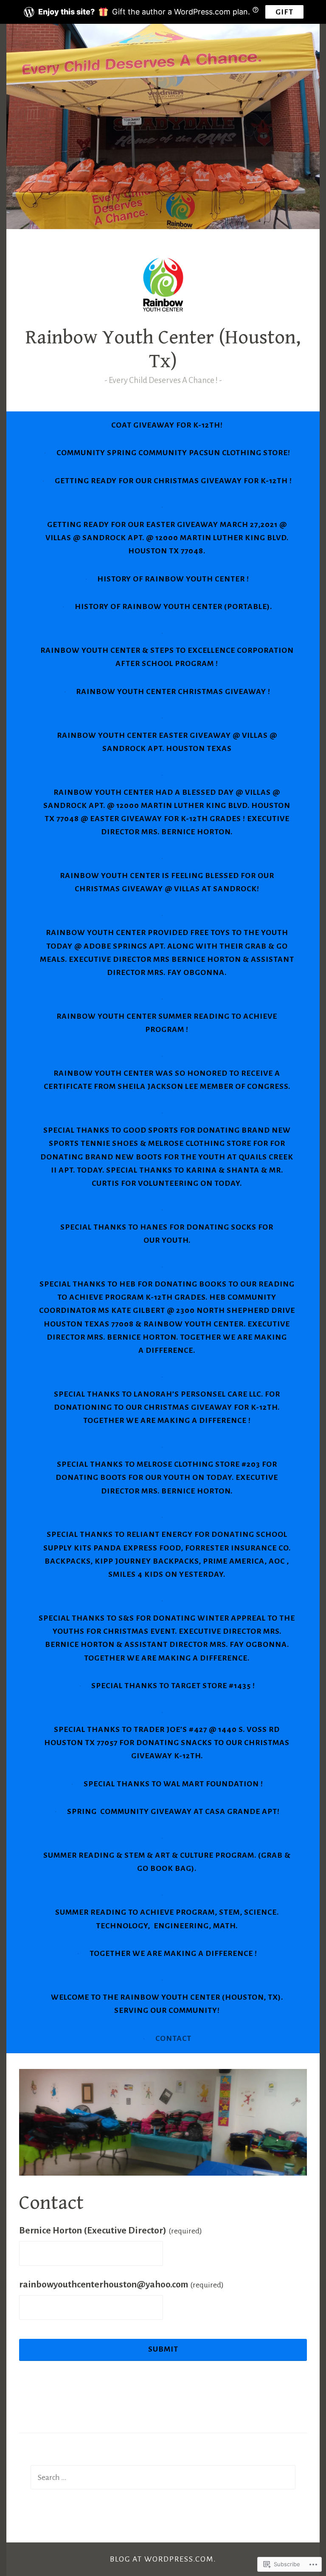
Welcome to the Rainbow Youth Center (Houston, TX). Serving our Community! (167, 2004)
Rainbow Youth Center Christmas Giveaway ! (173, 691)
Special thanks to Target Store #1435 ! (173, 1686)
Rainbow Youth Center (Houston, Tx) (163, 349)
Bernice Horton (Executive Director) (111, 2230)
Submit (163, 2349)
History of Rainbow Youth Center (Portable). (173, 606)
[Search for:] (163, 2477)
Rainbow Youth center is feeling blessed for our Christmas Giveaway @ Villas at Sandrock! (167, 882)
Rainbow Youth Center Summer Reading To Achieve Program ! (167, 1023)
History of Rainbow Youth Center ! (173, 579)
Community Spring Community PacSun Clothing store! (173, 453)
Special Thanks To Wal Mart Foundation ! (173, 1784)
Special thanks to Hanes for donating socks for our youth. (167, 1234)
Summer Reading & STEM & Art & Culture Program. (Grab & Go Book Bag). (167, 1862)
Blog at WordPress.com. (163, 2559)
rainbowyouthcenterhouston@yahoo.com (121, 2284)
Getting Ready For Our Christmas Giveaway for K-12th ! (173, 481)
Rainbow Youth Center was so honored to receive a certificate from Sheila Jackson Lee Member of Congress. (167, 1080)
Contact (173, 2038)
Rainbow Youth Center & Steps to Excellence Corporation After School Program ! (167, 657)
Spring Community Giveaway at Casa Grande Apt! (173, 1811)
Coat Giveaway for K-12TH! (167, 425)
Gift (284, 12)
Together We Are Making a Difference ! (173, 1953)
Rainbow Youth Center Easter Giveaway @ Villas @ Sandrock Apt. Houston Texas (167, 742)
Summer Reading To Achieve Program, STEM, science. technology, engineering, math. (167, 1919)
